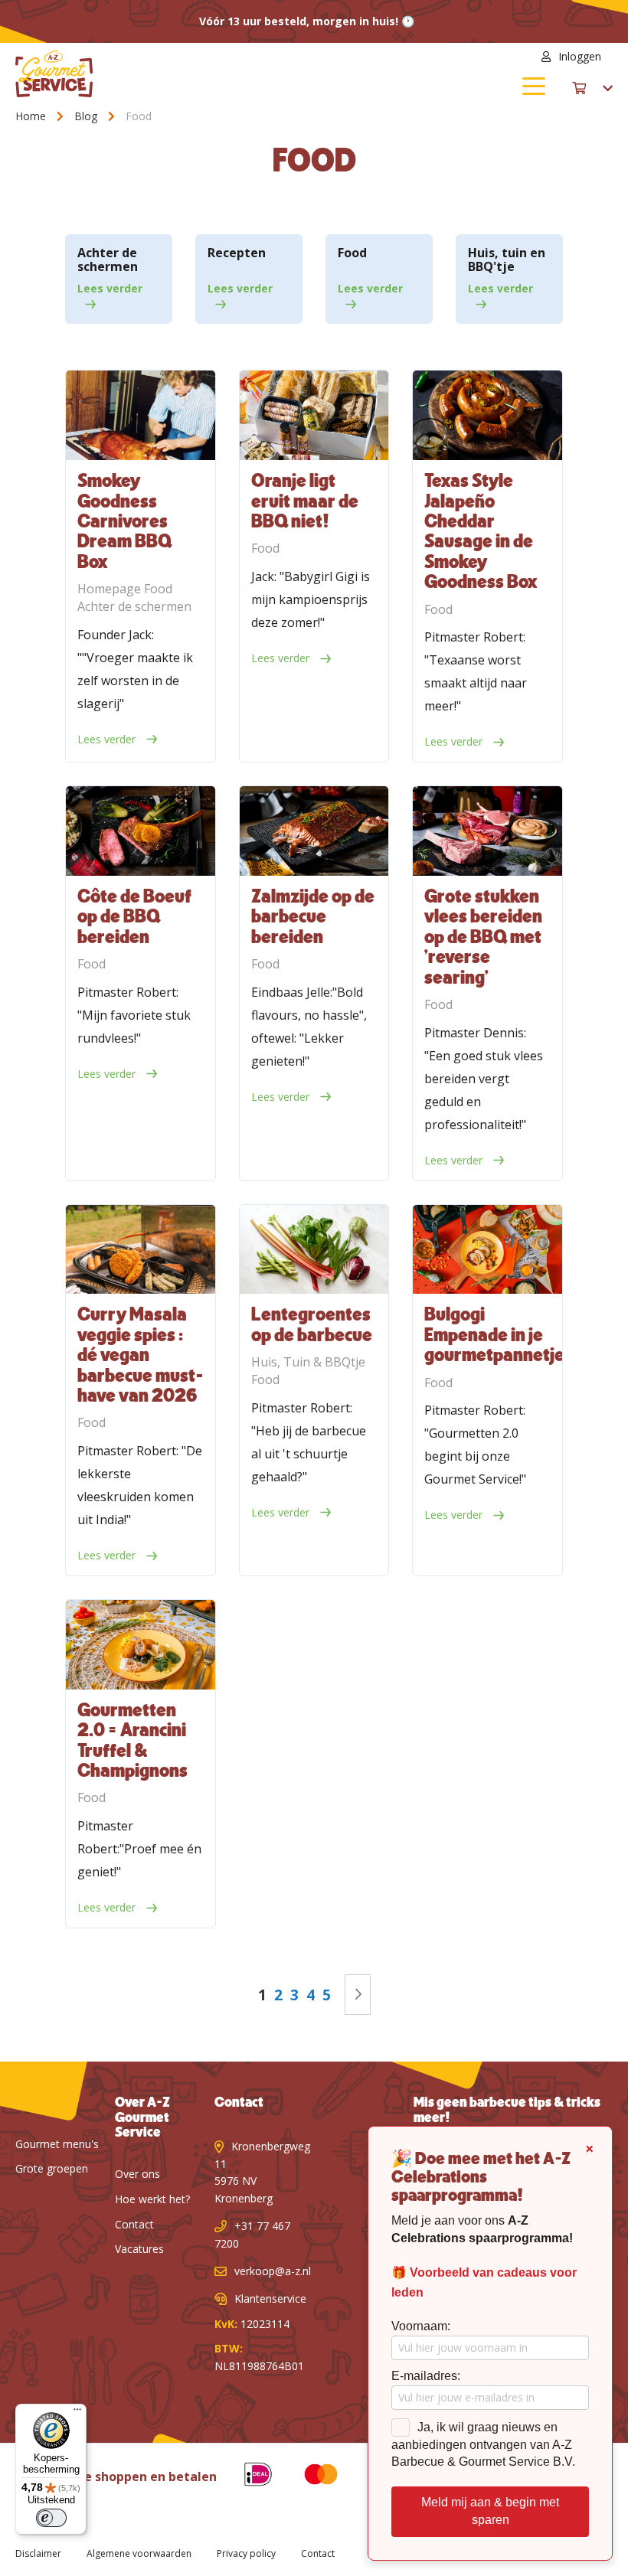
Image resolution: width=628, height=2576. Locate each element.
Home (32, 116)
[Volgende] (358, 1995)
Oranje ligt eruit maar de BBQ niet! (305, 502)
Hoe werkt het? (152, 2199)
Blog (87, 116)
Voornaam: (421, 2326)
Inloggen (580, 56)
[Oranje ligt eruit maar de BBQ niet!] (314, 415)
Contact (134, 2224)
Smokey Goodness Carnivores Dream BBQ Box (124, 522)
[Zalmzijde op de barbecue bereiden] (314, 831)
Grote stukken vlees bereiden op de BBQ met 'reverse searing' (483, 938)
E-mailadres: (426, 2376)
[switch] (51, 2518)
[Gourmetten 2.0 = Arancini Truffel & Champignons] (141, 1645)
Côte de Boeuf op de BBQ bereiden (134, 917)
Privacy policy (246, 2553)
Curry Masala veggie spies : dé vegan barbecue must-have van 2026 (140, 1356)
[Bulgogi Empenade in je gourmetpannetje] (487, 1250)
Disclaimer (38, 2553)
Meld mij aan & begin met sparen (490, 2511)
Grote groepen (52, 2168)
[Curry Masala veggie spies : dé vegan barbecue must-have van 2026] (141, 1250)
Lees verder (110, 288)
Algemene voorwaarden (139, 2553)
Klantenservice (270, 2298)
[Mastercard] (309, 2477)
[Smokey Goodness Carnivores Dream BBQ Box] (141, 415)
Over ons (137, 2174)
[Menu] (77, 2413)
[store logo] (165, 74)
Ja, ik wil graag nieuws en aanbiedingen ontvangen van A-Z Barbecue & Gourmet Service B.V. (483, 2445)
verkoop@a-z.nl (273, 2271)
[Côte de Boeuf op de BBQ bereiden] (141, 831)
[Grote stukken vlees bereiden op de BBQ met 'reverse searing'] (487, 831)
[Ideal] (247, 2477)
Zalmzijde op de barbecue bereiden (313, 917)
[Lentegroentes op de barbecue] (314, 1250)
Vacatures (139, 2249)
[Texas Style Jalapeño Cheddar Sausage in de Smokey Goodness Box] (487, 415)
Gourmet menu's (57, 2144)
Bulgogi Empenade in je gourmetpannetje (494, 1335)
